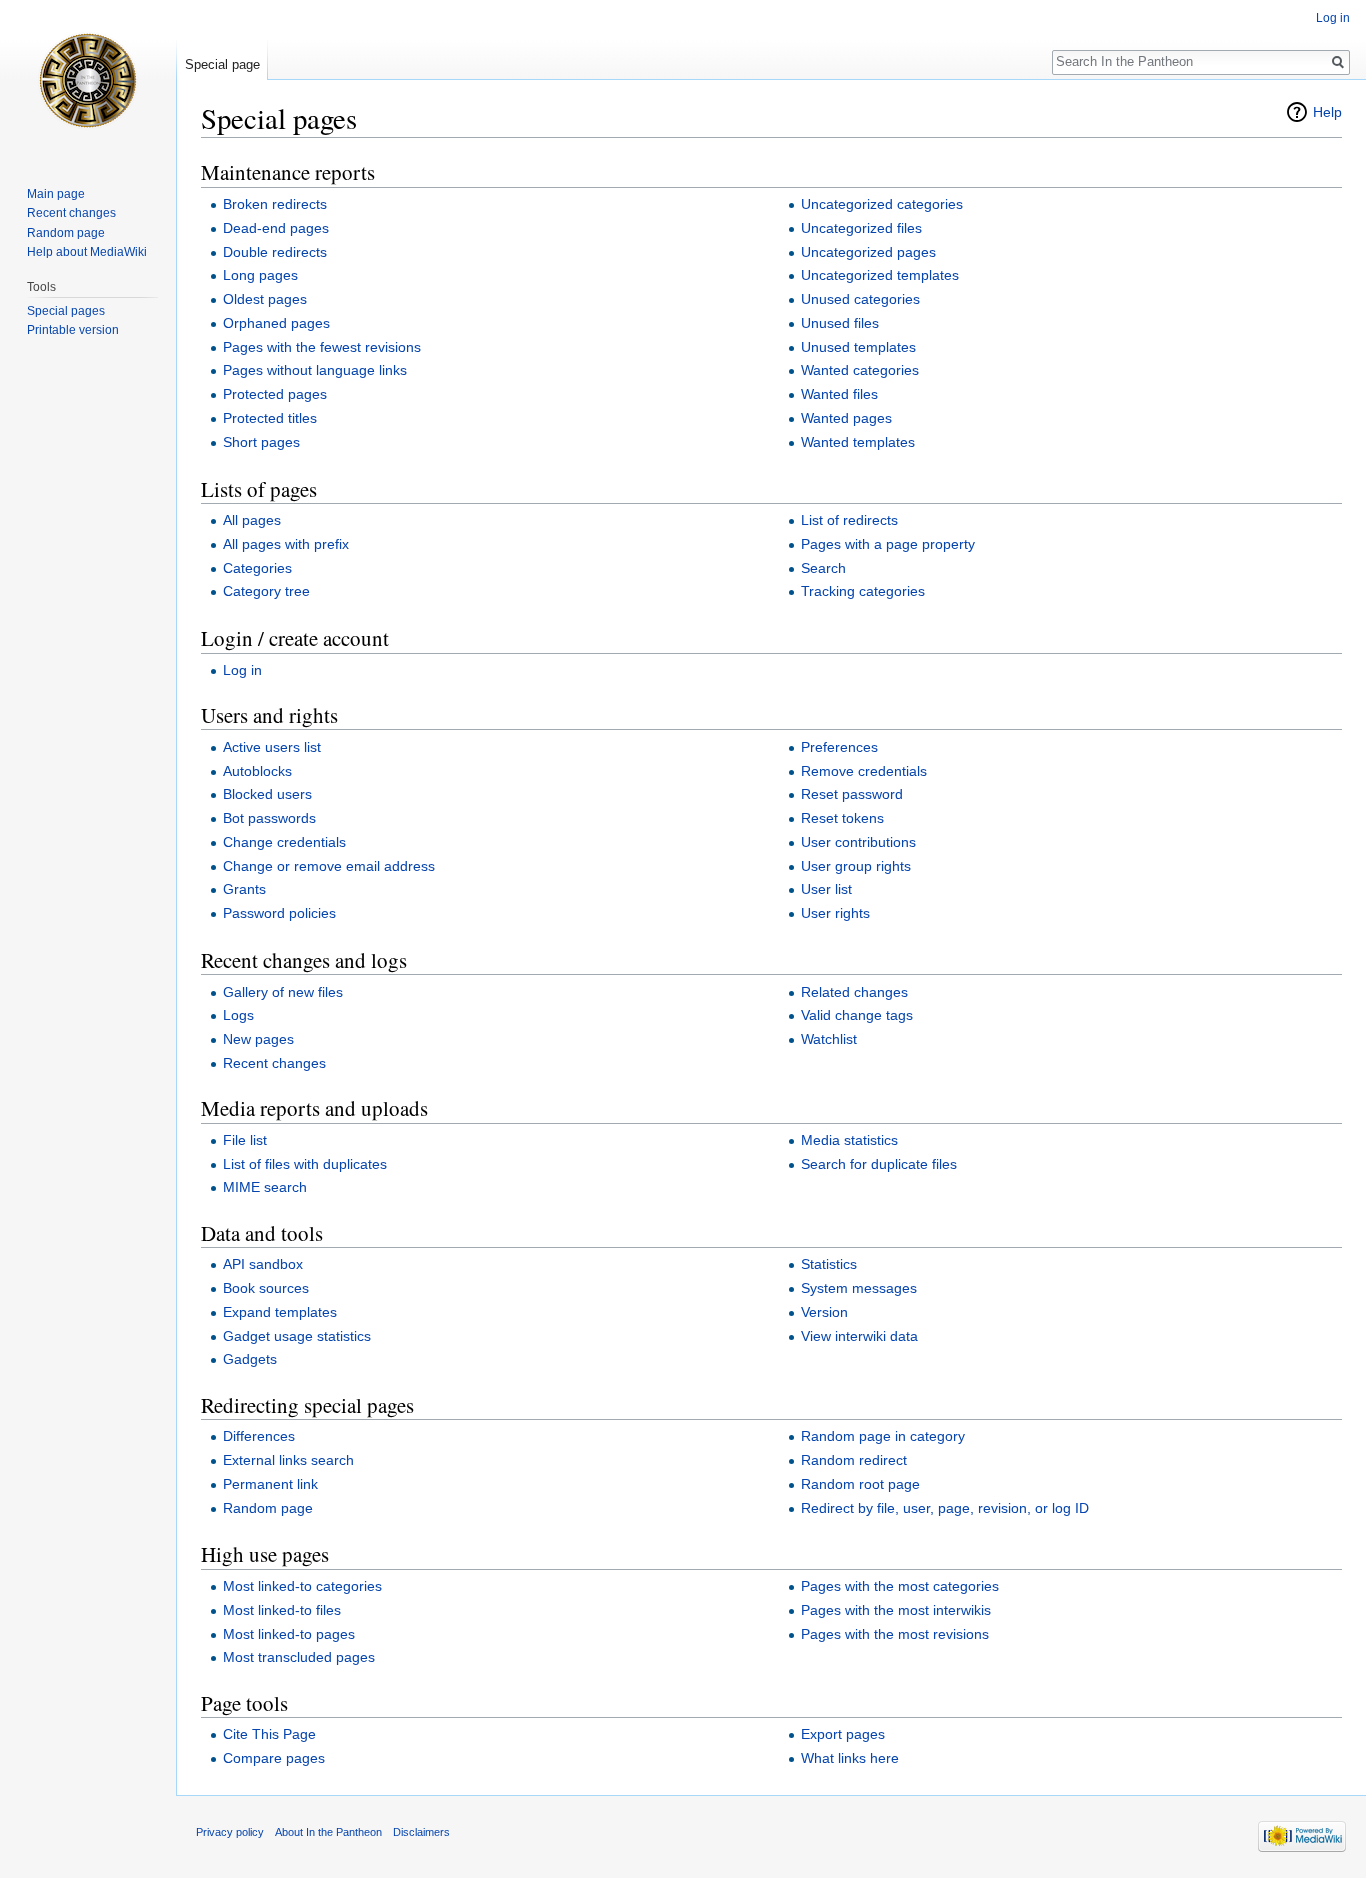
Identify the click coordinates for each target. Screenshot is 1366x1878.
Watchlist (829, 1039)
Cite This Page (269, 1734)
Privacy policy (230, 1832)
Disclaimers (421, 1832)
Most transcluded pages (299, 1657)
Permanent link (270, 1484)
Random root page (860, 1484)
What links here (850, 1758)
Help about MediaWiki (87, 252)
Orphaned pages (276, 323)
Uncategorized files (861, 228)
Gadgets (250, 1359)
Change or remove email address (329, 866)
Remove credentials (864, 771)
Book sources (266, 1288)
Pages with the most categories (900, 1586)
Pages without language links (315, 370)
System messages (859, 1288)
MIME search (265, 1187)
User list (826, 889)
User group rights (856, 866)
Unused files (840, 323)
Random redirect (854, 1460)
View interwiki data (859, 1336)
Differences (259, 1436)
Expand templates (280, 1312)
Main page (56, 194)
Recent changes (274, 1063)
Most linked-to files (282, 1610)
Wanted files (839, 394)
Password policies (279, 913)
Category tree (266, 591)
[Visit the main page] (88, 80)
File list (245, 1140)
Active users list (272, 747)
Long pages (260, 275)
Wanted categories (860, 370)
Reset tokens (842, 818)
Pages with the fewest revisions (322, 347)
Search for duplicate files (879, 1164)
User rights (835, 913)
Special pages (66, 311)
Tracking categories (863, 591)
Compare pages (274, 1758)
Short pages (261, 442)
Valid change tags (857, 1015)
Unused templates (858, 347)
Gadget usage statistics (297, 1336)
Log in (242, 670)
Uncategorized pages (868, 252)
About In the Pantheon (328, 1832)
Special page (222, 64)
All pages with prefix (286, 544)
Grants (244, 889)
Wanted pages (846, 418)
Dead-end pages (276, 228)
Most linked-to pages (289, 1634)
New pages (258, 1039)
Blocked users (267, 794)
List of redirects (849, 520)
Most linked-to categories (302, 1586)
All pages (252, 520)
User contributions (858, 842)
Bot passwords (269, 818)
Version (824, 1312)
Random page (268, 1508)
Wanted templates (858, 442)
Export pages (843, 1734)
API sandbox (263, 1264)
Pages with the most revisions (895, 1634)
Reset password (852, 794)
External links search (288, 1460)
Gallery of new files (283, 992)
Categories (257, 568)
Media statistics (849, 1140)
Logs (238, 1015)
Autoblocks (257, 771)
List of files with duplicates (305, 1164)
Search (823, 568)
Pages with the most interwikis (896, 1610)
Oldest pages (265, 299)
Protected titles (270, 418)
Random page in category (883, 1436)
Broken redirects (275, 204)
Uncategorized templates (880, 275)
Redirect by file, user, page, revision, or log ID (945, 1508)
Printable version (73, 330)
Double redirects (275, 252)
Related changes (854, 992)
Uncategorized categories (882, 204)
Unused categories (860, 299)
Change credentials (284, 842)
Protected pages (275, 394)
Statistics (829, 1264)
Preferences (839, 747)
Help (1327, 112)
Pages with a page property (888, 544)
